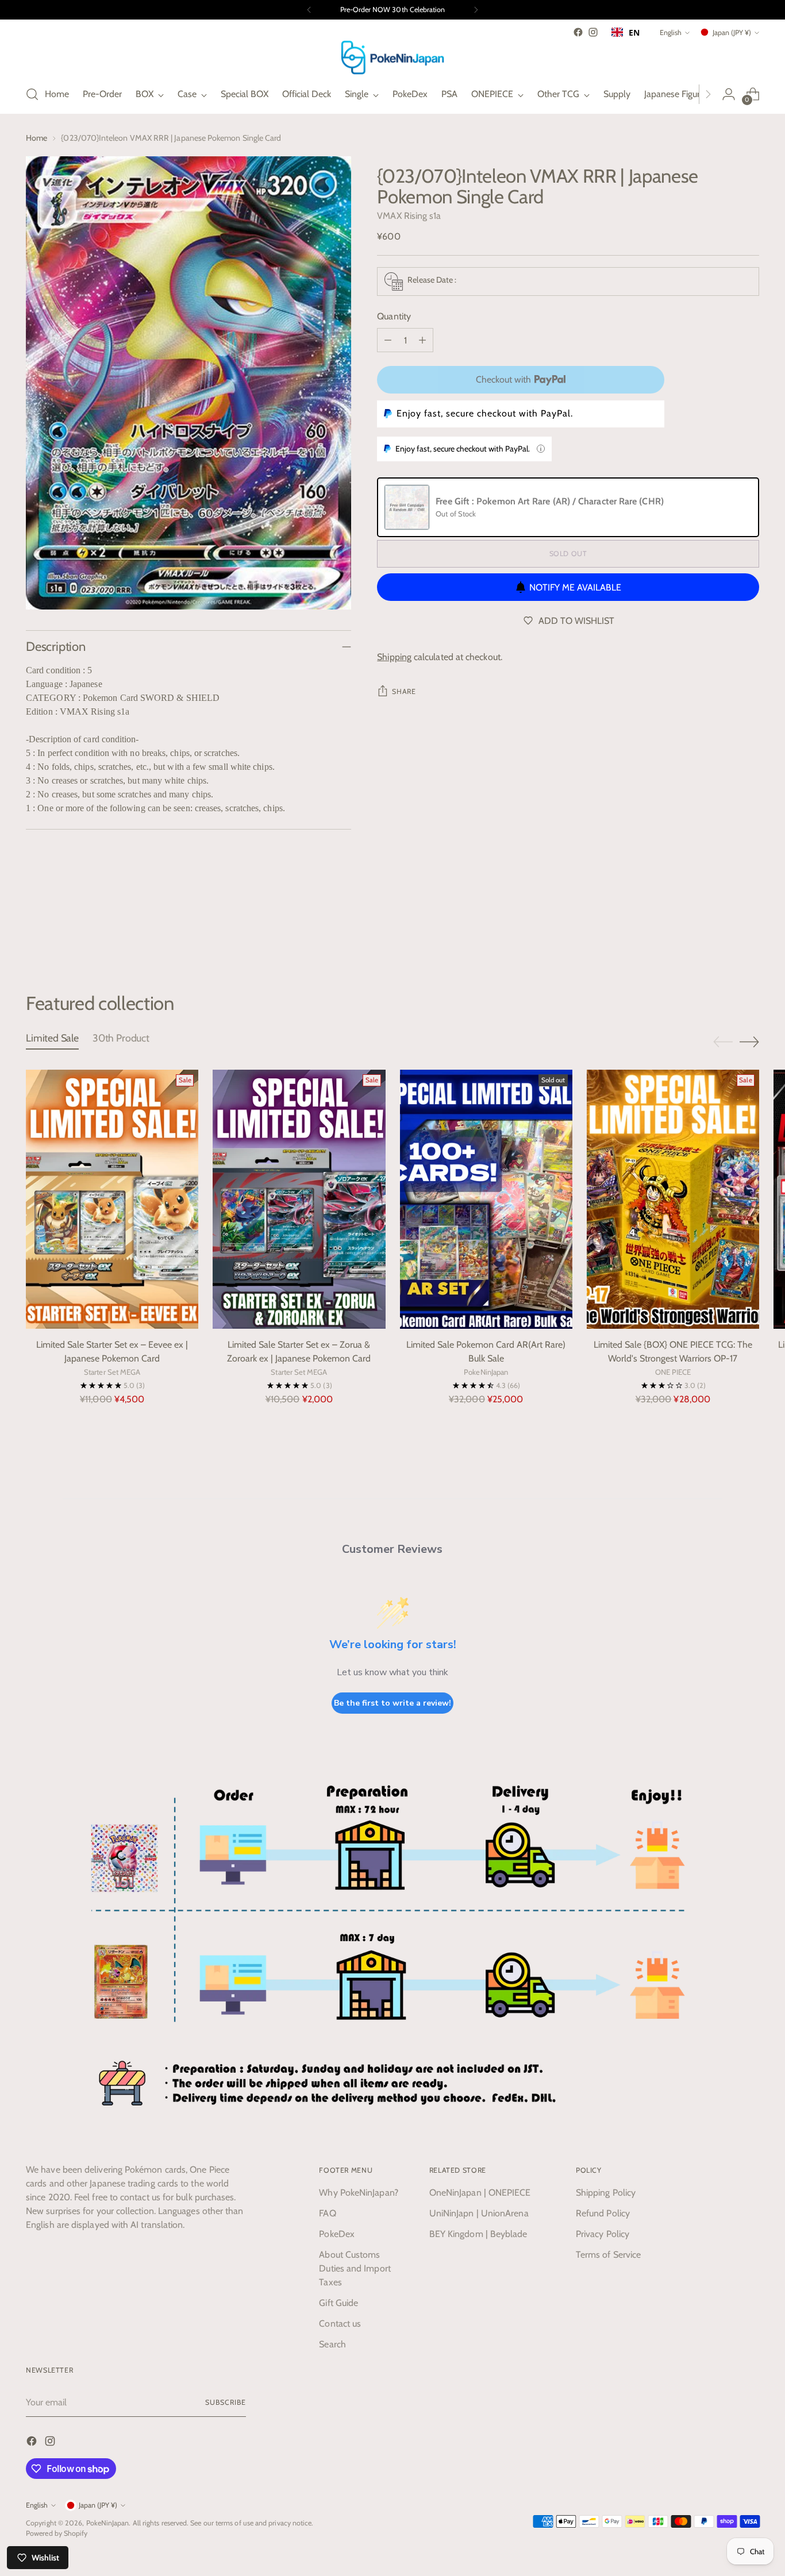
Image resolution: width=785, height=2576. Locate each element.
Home (36, 138)
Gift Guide (338, 2303)
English (671, 32)
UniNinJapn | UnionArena (479, 2213)
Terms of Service (608, 2255)
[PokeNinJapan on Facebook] (578, 32)
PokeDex (337, 2234)
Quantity (394, 316)
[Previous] (309, 10)
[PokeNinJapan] (392, 57)
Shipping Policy (606, 2193)
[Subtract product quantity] (388, 340)
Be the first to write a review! (392, 1703)
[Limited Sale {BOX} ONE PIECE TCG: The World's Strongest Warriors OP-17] (673, 1199)
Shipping (394, 657)
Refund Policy (603, 2213)
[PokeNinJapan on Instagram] (593, 32)
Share (404, 691)
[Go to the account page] (729, 94)
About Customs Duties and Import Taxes (355, 2268)
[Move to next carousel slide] (749, 930)
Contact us (340, 2324)
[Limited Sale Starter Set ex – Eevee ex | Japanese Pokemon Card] (112, 1199)
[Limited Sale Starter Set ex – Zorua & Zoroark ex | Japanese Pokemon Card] (299, 1199)
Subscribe (225, 2402)
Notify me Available (575, 587)
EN (634, 32)
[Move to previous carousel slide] (723, 931)
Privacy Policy (603, 2234)
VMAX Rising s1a (409, 216)
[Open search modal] (32, 94)
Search (332, 2344)
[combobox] (626, 32)
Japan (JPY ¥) (732, 32)
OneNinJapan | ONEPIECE (480, 2193)
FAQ (327, 2213)
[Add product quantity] (422, 340)
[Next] (476, 10)
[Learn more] (541, 449)
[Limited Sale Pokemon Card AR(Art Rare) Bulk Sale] (486, 1199)
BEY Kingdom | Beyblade (478, 2234)
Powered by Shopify (57, 2533)
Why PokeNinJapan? (358, 2193)
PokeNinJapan (108, 2523)
